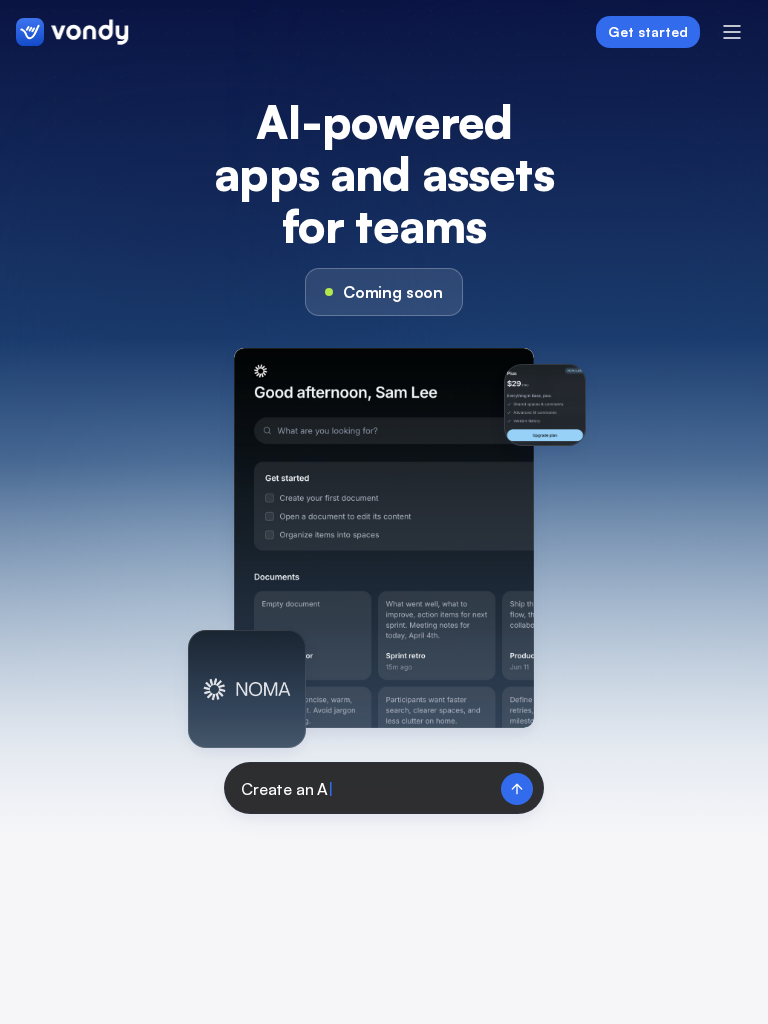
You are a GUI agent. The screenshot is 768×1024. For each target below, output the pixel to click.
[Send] (517, 789)
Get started (648, 31)
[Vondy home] (72, 32)
